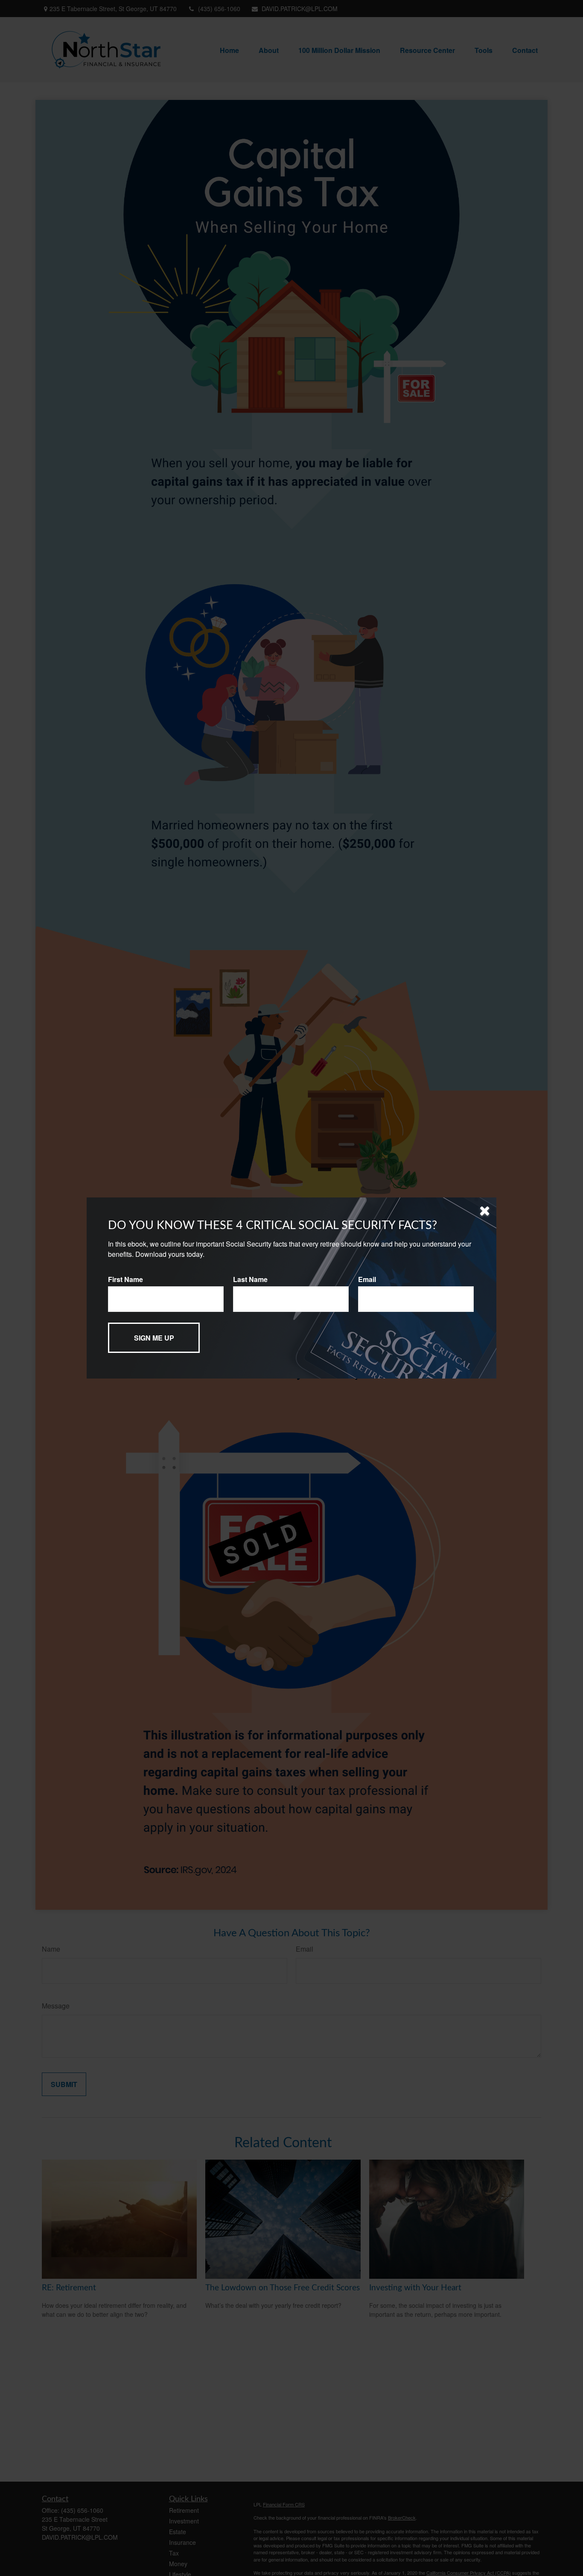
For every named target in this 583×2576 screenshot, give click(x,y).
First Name (125, 1279)
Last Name (250, 1279)
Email (367, 1279)
